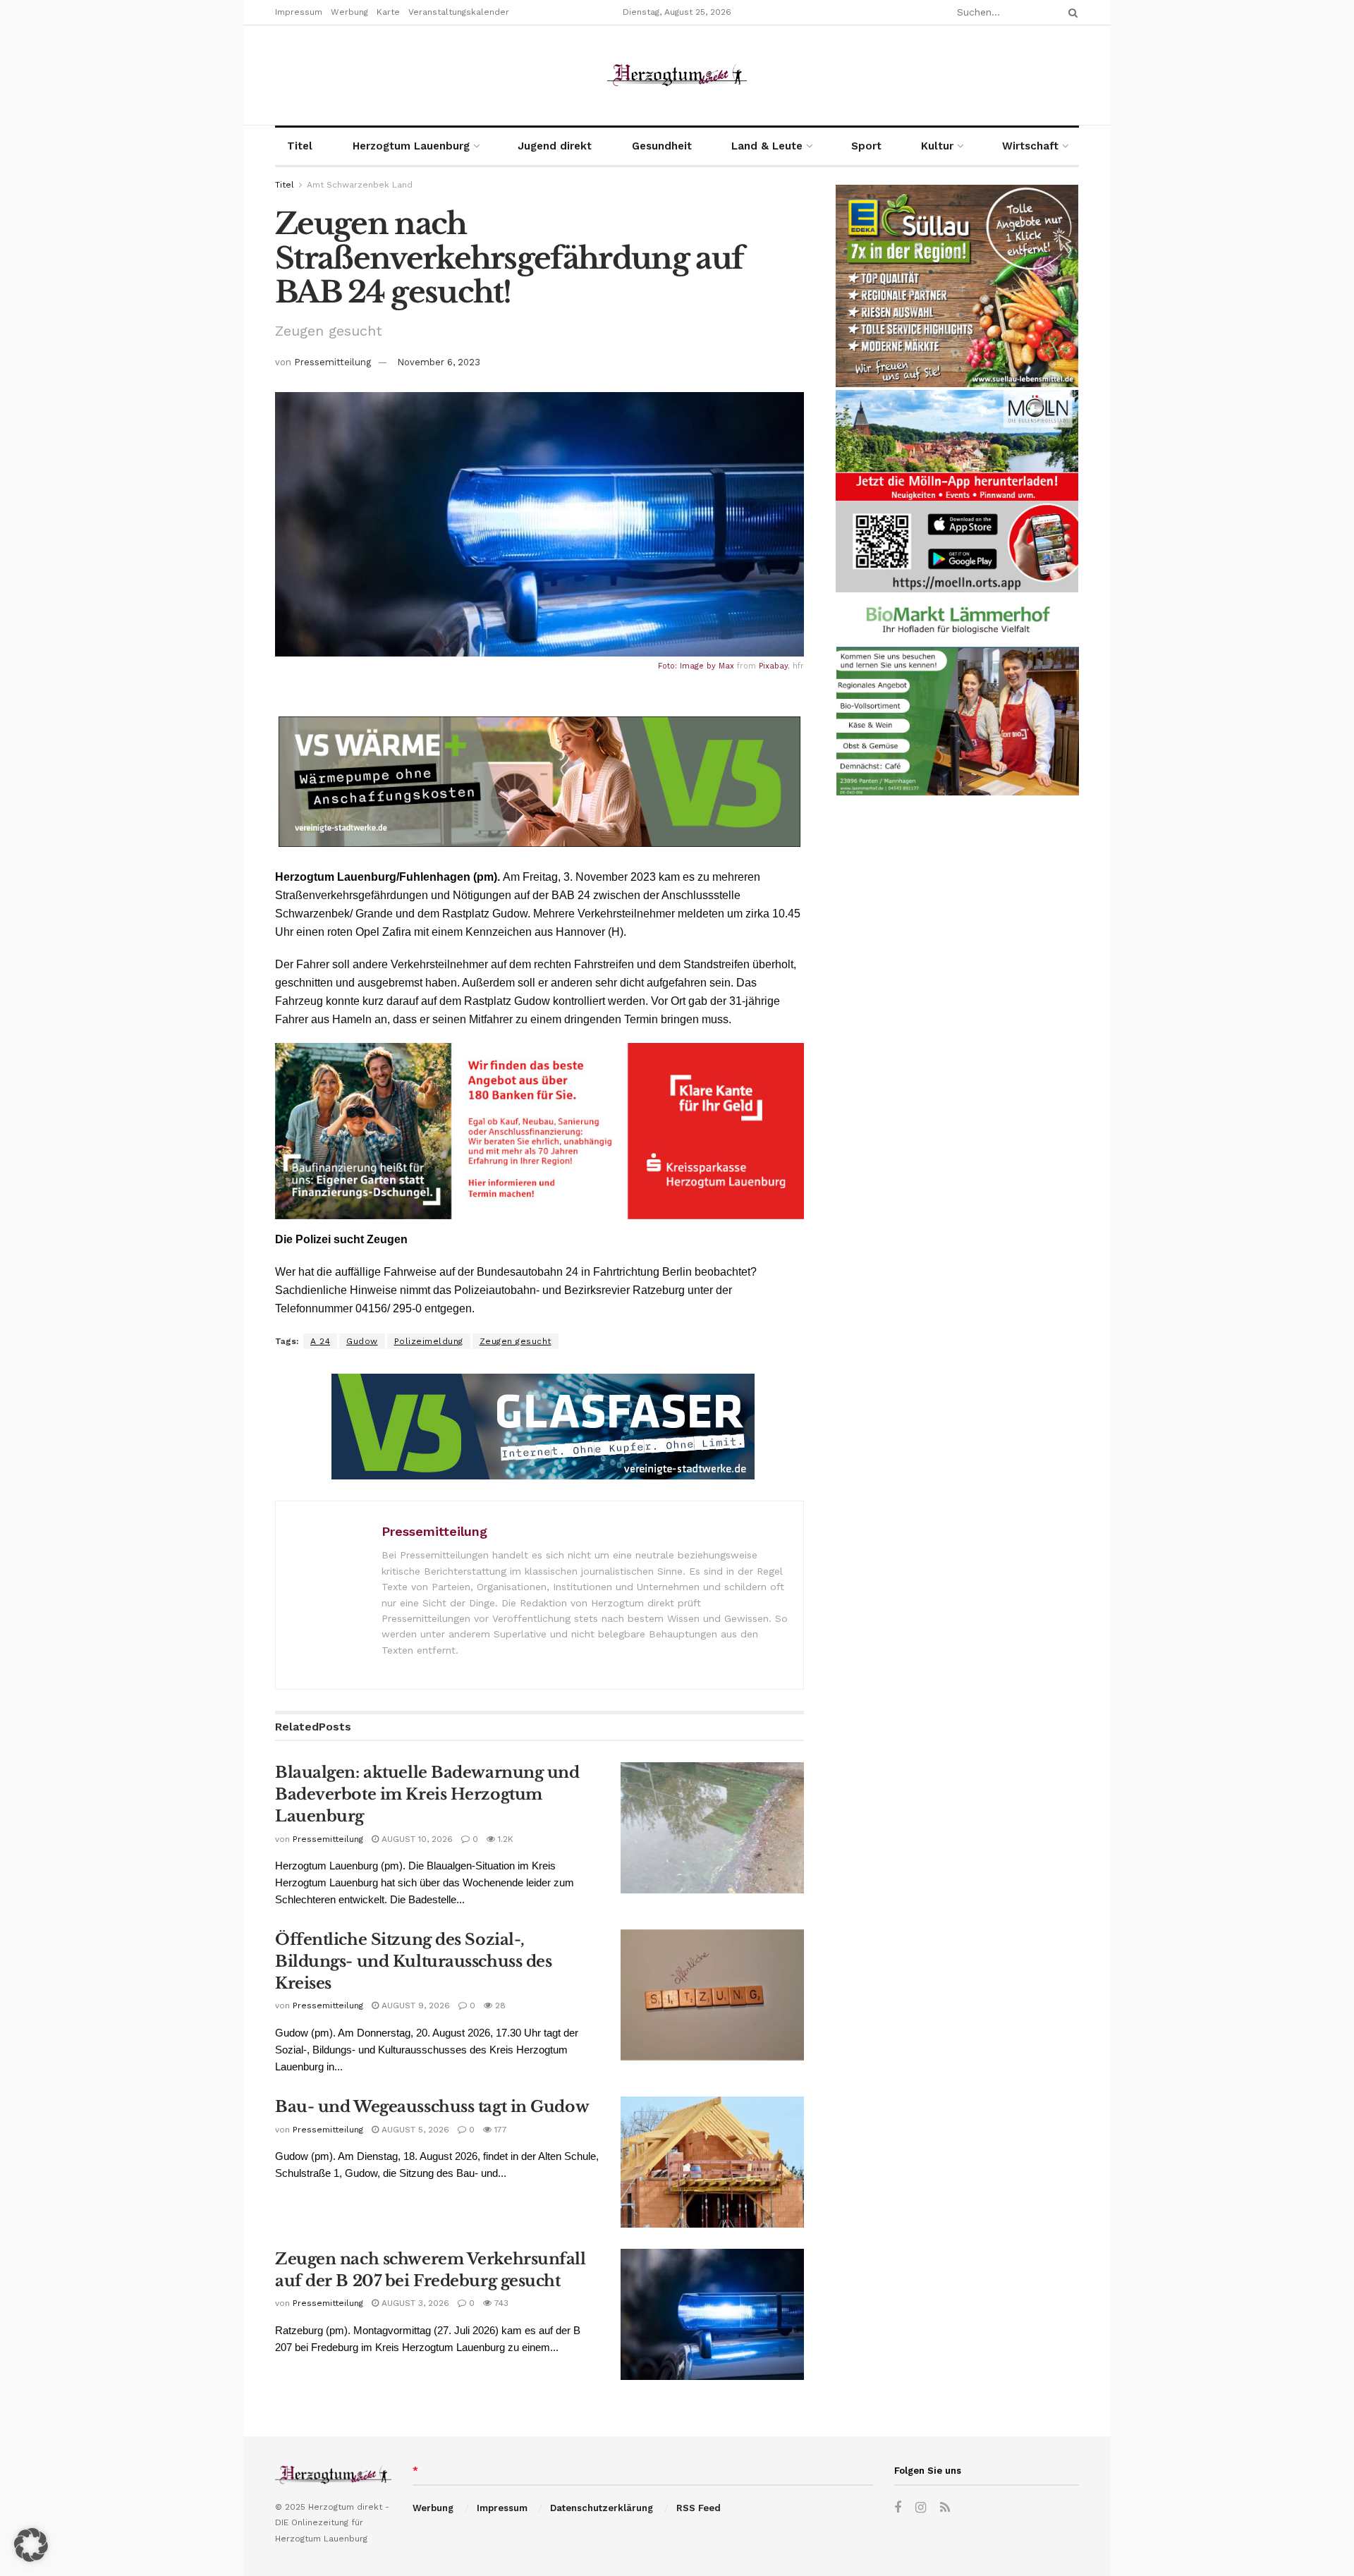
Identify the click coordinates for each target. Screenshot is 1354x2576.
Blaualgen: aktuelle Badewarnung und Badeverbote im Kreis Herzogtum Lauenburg (427, 1794)
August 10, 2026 (416, 1839)
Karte (388, 12)
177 (499, 2130)
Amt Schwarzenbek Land (360, 185)
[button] (31, 2545)
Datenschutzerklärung (602, 2508)
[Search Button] (1071, 12)
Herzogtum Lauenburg (411, 146)
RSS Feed (699, 2508)
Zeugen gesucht (516, 1341)
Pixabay (773, 666)
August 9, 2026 (414, 2006)
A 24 (320, 1341)
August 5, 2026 (414, 2130)
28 (499, 2006)
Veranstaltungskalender (459, 12)
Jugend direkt (555, 146)
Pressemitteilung (333, 362)
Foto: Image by (688, 666)
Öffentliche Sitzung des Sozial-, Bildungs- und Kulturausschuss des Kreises (413, 1961)
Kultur (937, 146)
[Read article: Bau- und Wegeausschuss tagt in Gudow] (712, 2162)
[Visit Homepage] (677, 75)
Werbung (349, 12)
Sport (866, 146)
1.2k (504, 1839)
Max (726, 666)
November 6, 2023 (439, 362)
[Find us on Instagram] (921, 2508)
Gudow (362, 1341)
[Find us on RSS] (945, 2508)
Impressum (299, 12)
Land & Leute (767, 146)
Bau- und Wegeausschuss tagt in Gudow (432, 2107)
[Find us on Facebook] (898, 2508)
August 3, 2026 (414, 2303)
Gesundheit (662, 146)
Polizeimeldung (429, 1341)
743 (500, 2303)
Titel (300, 146)
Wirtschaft (1030, 146)
